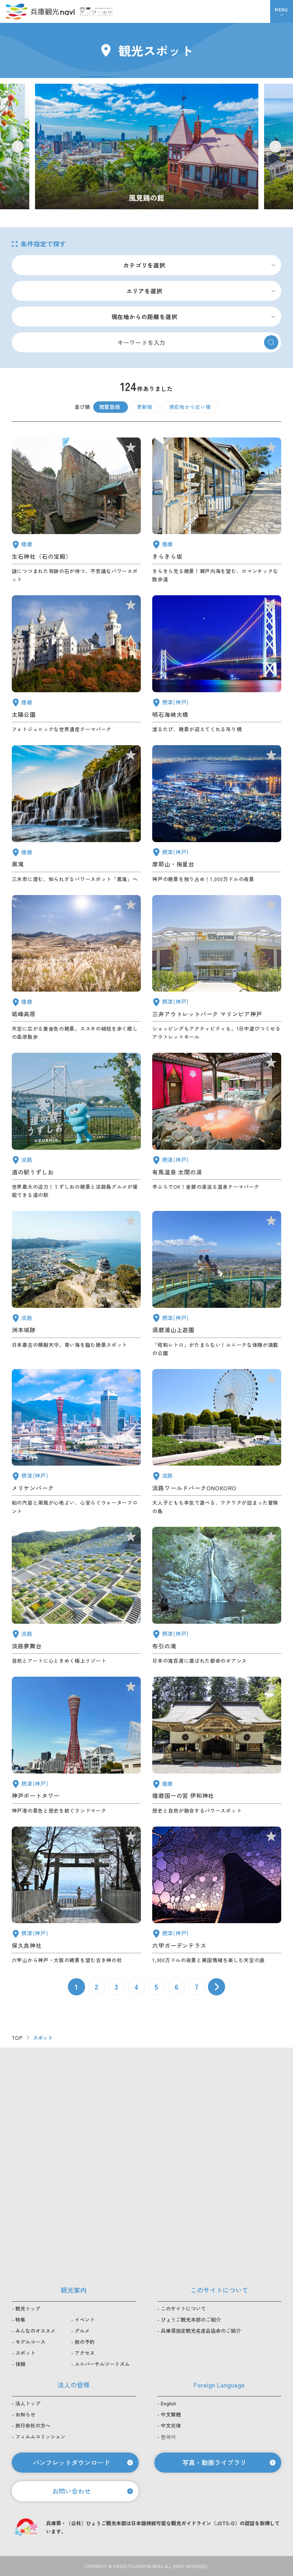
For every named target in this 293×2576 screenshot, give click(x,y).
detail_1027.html (217, 664)
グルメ (82, 2331)
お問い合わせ (71, 2491)
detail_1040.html (76, 814)
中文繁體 (171, 2414)
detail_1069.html (217, 1442)
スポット (25, 2353)
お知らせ (25, 2414)
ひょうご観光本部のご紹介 (191, 2320)
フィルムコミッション (40, 2436)
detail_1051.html (76, 664)
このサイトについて (183, 2308)
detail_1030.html (217, 1126)
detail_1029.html (217, 1896)
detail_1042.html (217, 1746)
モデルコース (30, 2342)
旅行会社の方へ (33, 2425)
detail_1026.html (217, 814)
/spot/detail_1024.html (147, 147)
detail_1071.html (76, 1596)
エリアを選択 (145, 291)
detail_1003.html (76, 1442)
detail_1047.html (76, 511)
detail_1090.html (76, 968)
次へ (217, 1987)
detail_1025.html (76, 1896)
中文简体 (171, 2425)
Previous (18, 146)
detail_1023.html (217, 1596)
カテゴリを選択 (144, 265)
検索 (271, 342)
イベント (85, 2320)
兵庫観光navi (40, 11)
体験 (20, 2364)
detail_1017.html (217, 1284)
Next (275, 146)
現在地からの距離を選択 (145, 317)
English (168, 2403)
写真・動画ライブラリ (214, 2462)
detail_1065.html (76, 1284)
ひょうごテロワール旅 (96, 11)
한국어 (168, 2436)
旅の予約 (85, 2342)
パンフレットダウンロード (71, 2462)
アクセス (85, 2353)
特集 (20, 2320)
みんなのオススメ (35, 2331)
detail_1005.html (217, 968)
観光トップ (28, 2308)
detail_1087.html (217, 511)
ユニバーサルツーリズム (102, 2364)
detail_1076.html (76, 1126)
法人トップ (28, 2403)
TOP (17, 2038)
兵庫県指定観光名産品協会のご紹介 (201, 2331)
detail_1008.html (76, 1746)
